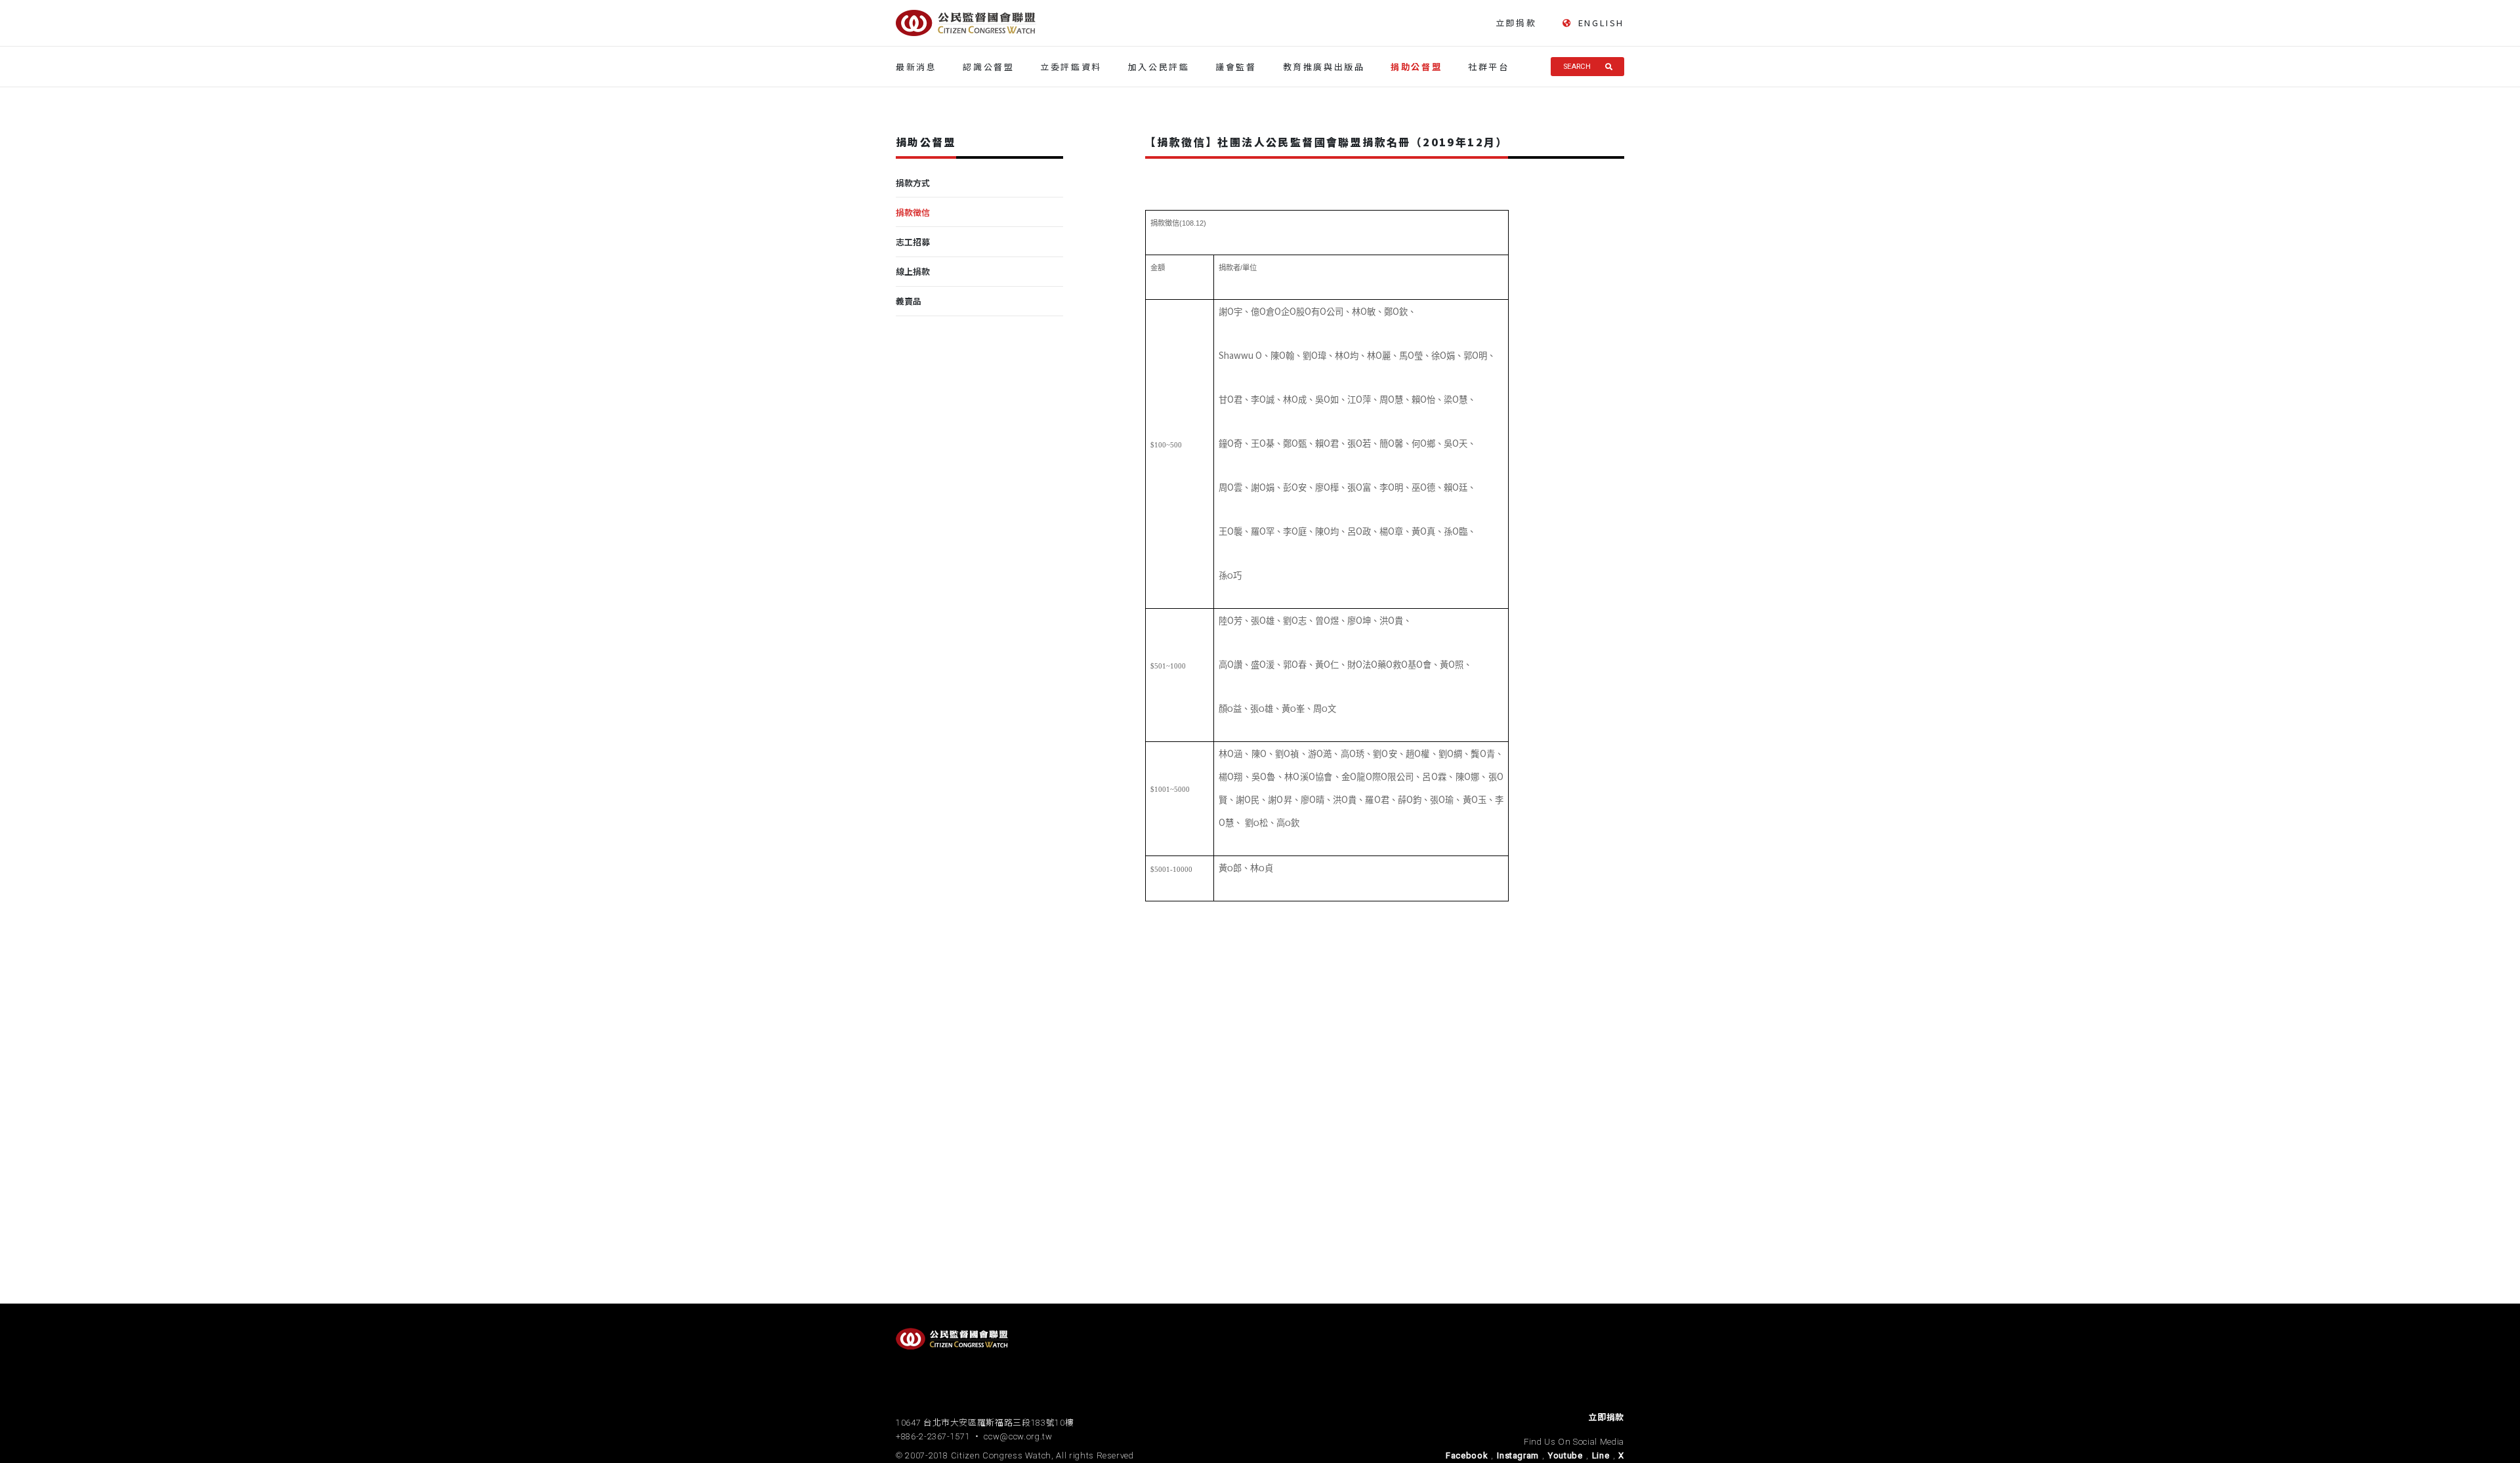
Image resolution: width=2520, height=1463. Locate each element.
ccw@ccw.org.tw (1018, 1436)
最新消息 (916, 67)
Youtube (1565, 1455)
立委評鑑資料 (1071, 67)
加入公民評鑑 (1159, 67)
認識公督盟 (988, 67)
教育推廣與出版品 (1324, 67)
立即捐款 (1516, 23)
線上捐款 (913, 271)
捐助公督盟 (1416, 67)
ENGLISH (1601, 23)
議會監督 (1236, 67)
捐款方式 (913, 183)
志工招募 (913, 242)
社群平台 (1488, 67)
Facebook (1467, 1455)
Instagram (1518, 1455)
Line (1601, 1455)
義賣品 (909, 301)
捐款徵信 (913, 212)
